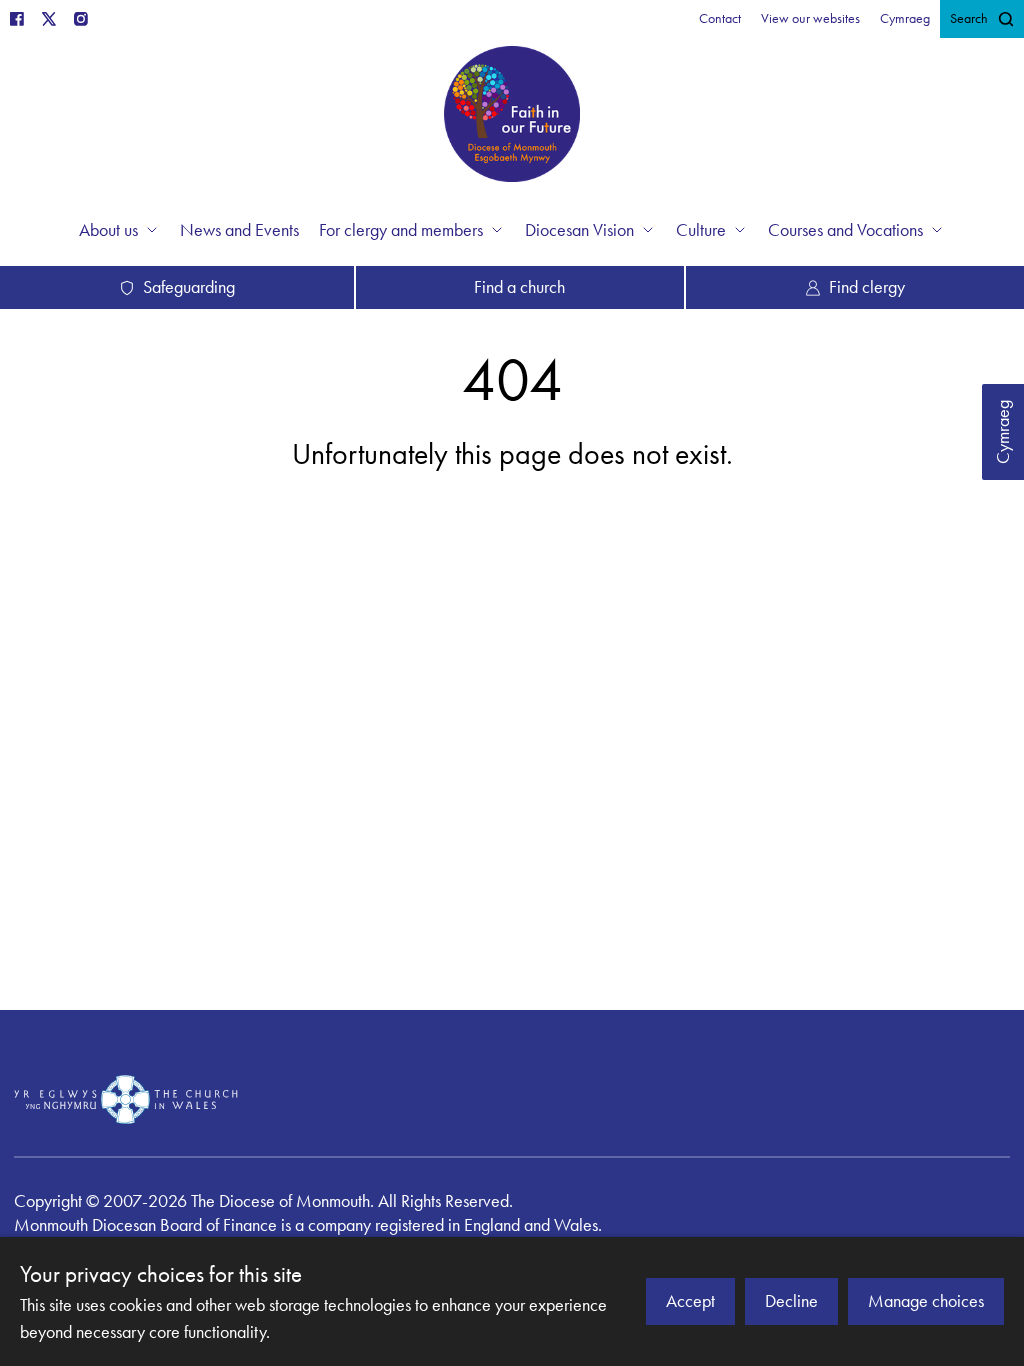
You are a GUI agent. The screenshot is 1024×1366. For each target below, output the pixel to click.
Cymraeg (1003, 432)
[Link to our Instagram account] (81, 19)
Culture (701, 230)
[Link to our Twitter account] (49, 19)
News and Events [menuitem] (239, 230)
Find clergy (867, 287)
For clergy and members (401, 230)
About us (108, 230)
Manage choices (926, 1301)
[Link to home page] (512, 117)
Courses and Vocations (845, 230)
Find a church (519, 287)
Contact (720, 18)
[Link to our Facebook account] (17, 19)
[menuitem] (720, 19)
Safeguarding (189, 287)
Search (969, 18)
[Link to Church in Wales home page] (126, 1099)
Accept (690, 1301)
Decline (791, 1301)
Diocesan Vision (579, 230)
